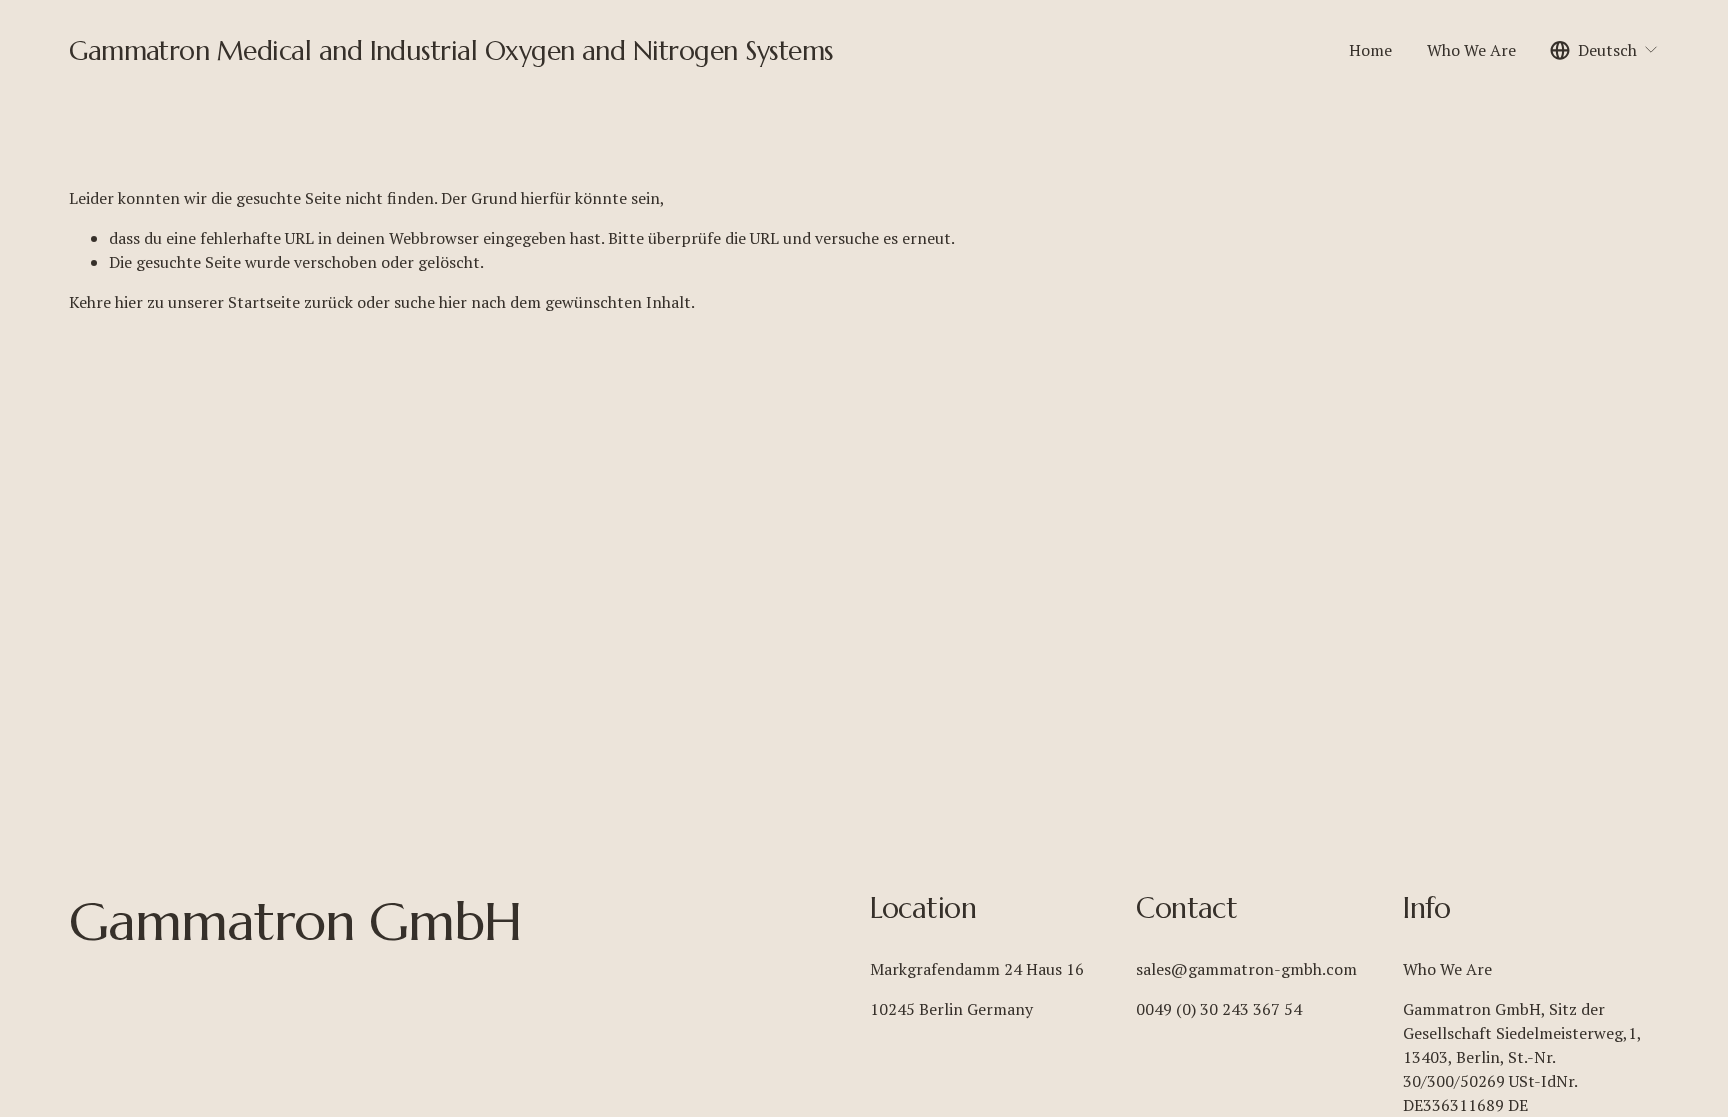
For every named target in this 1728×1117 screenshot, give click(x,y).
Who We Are (1471, 50)
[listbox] (1604, 50)
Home (1370, 50)
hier (129, 302)
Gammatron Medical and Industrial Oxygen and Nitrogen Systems (451, 50)
